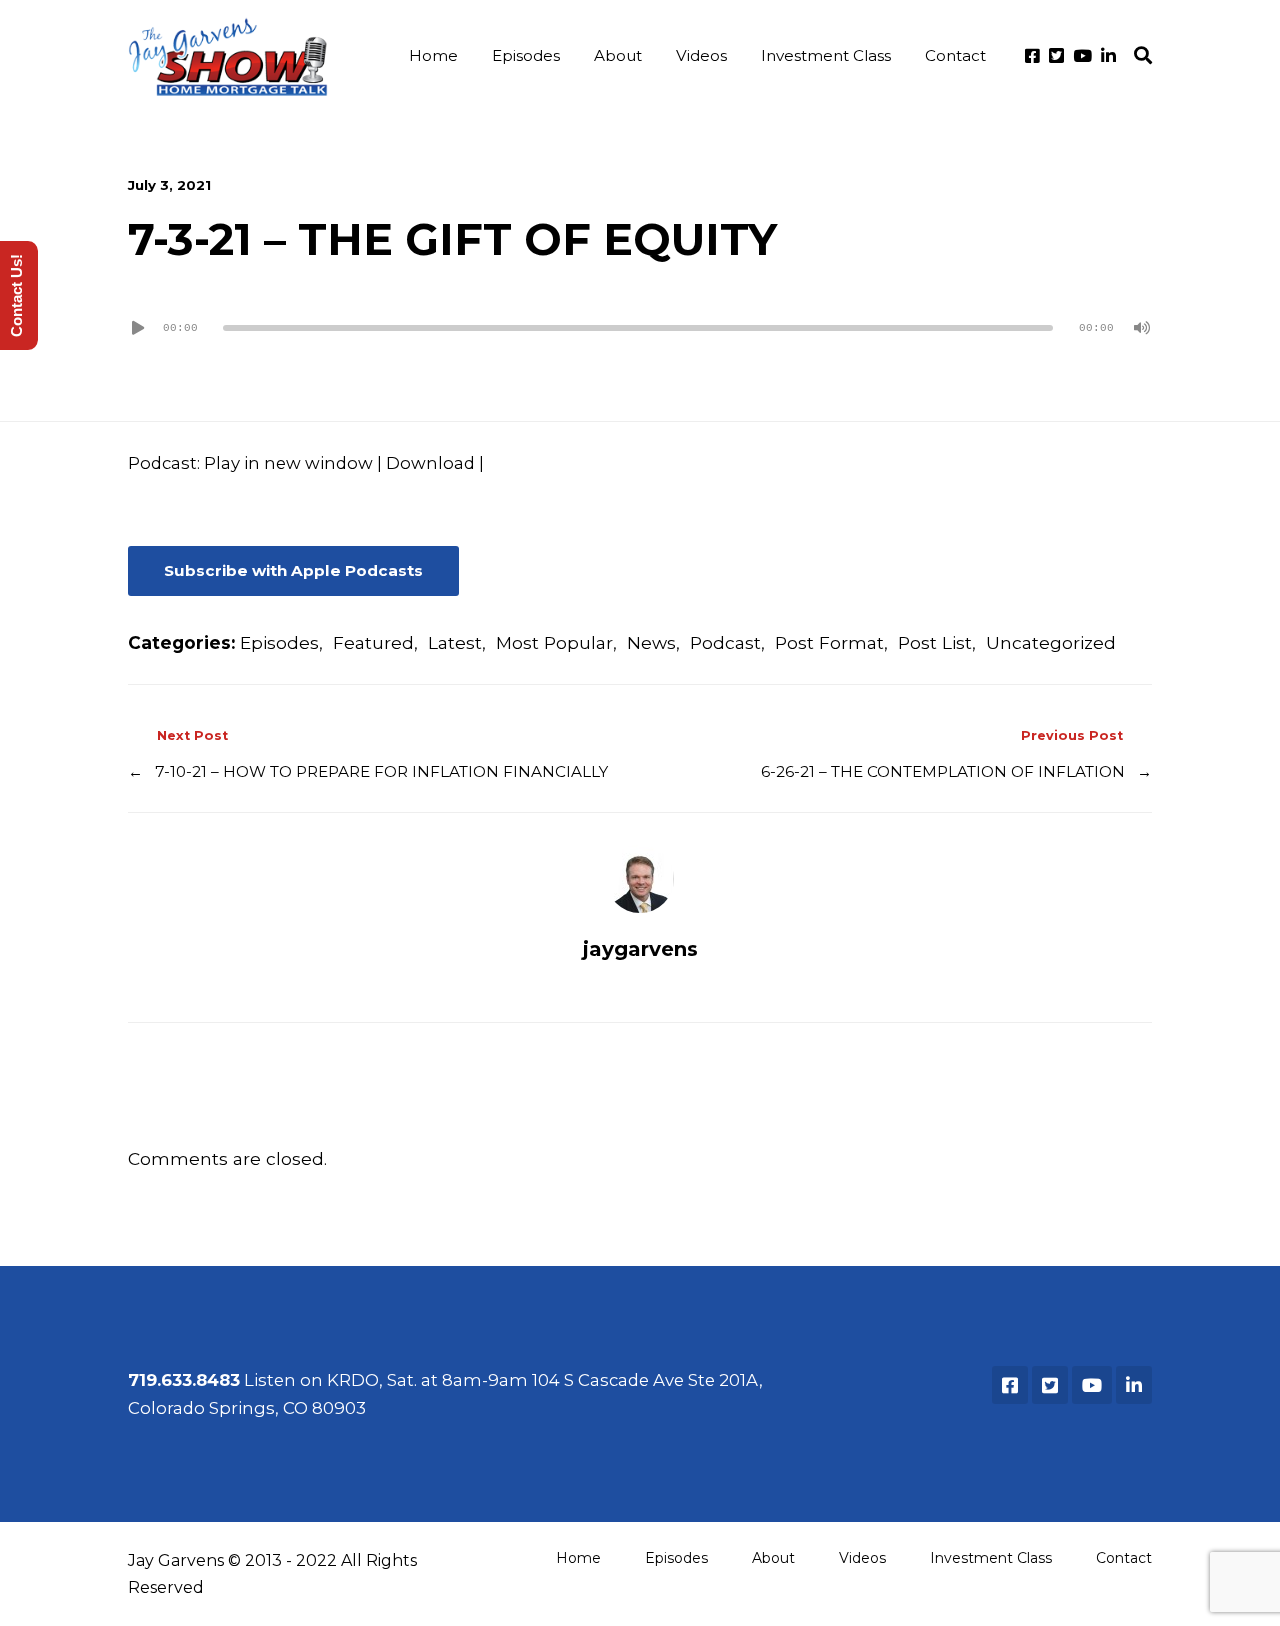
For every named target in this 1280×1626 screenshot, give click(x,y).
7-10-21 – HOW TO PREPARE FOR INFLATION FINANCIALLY (381, 771)
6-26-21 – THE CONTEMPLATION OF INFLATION (943, 771)
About (618, 55)
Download (430, 463)
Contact (955, 55)
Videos (701, 55)
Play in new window (288, 463)
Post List (935, 642)
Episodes (526, 55)
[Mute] (1142, 328)
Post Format (829, 642)
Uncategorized (1051, 642)
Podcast (725, 642)
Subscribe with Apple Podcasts (293, 570)
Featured (373, 642)
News (651, 642)
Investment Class (826, 55)
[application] (640, 328)
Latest (455, 642)
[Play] (138, 328)
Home (433, 55)
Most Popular (554, 642)
